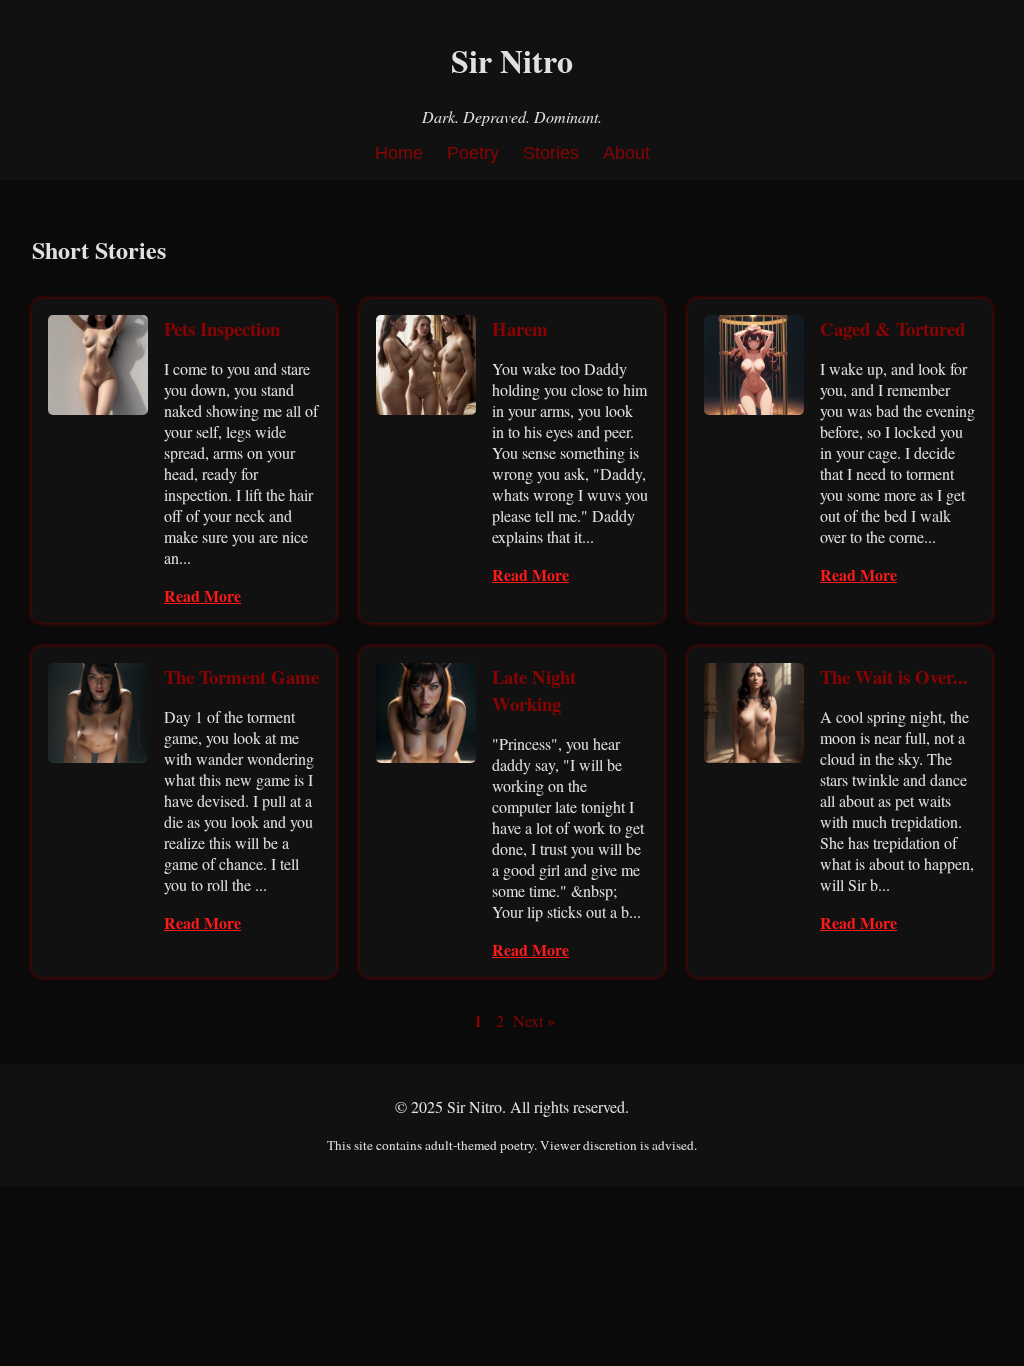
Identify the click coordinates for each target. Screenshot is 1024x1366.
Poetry (473, 153)
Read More (202, 595)
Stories (551, 153)
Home (399, 153)
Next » (534, 1020)
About (626, 153)
